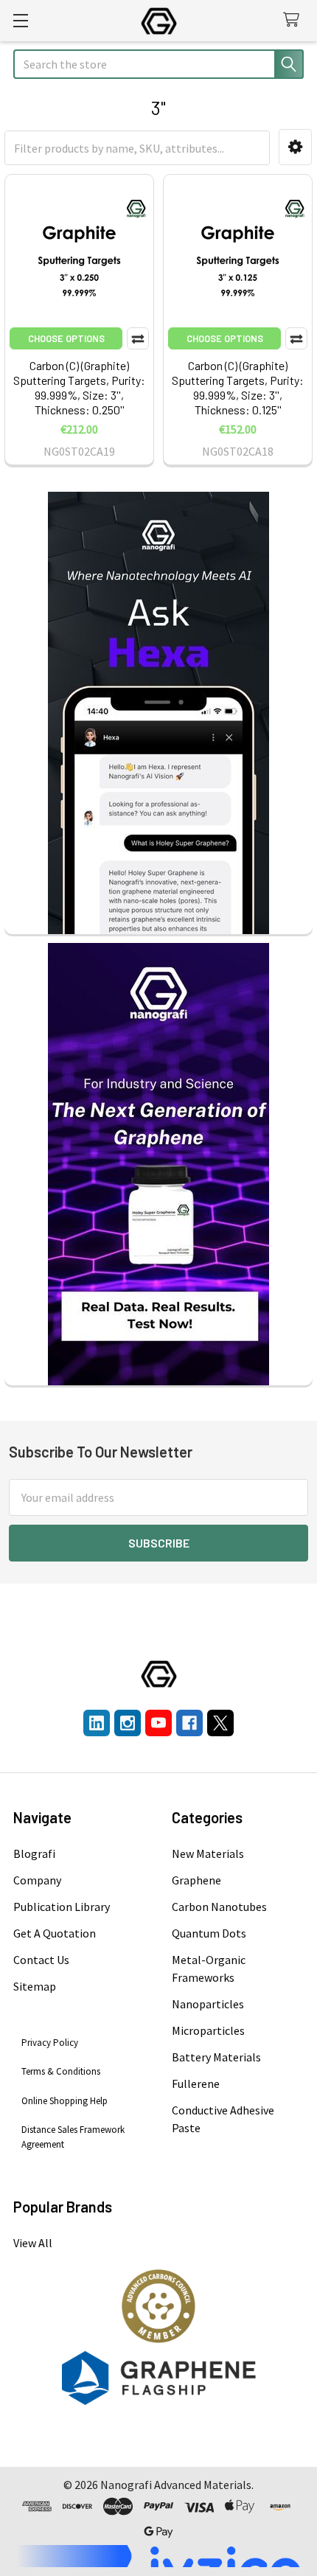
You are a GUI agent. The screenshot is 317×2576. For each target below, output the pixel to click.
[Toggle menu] (20, 20)
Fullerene (196, 2084)
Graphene (196, 1880)
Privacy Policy (50, 2043)
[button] (295, 147)
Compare (138, 338)
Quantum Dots (209, 1933)
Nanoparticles (208, 2004)
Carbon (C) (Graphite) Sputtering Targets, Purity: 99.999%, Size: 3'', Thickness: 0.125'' (238, 387)
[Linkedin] (97, 1723)
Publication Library (62, 1907)
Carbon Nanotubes (219, 1907)
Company (37, 1880)
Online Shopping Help (65, 2101)
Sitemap (35, 1986)
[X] (220, 1723)
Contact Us (41, 1960)
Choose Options (66, 338)
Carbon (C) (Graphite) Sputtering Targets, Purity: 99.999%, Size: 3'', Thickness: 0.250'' (79, 387)
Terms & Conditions (61, 2071)
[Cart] (295, 20)
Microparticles (208, 2030)
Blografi (34, 1853)
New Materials (208, 1853)
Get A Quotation (55, 1933)
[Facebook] (189, 1723)
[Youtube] (158, 1723)
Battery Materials (216, 2057)
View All (33, 2243)
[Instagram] (128, 1723)
